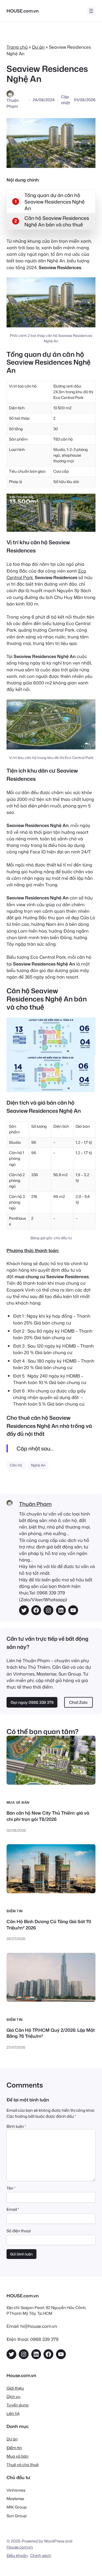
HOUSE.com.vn (23, 11)
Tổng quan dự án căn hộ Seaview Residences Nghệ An (55, 202)
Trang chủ (17, 47)
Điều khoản (17, 2555)
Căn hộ (16, 1465)
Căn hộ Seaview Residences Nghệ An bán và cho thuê (57, 221)
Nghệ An (38, 1465)
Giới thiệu (15, 2388)
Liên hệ (13, 2413)
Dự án (38, 47)
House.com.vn (20, 2547)
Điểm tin (15, 1911)
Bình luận (16, 2126)
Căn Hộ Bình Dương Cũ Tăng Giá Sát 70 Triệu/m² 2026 (49, 1925)
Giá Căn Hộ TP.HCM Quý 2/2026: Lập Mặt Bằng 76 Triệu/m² (51, 2033)
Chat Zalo (78, 1702)
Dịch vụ (13, 2397)
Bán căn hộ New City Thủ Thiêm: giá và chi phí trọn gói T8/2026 (48, 1816)
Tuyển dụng (18, 2405)
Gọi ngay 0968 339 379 (32, 1702)
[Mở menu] (91, 11)
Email (13, 2209)
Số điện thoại (18, 2231)
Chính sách (41, 2555)
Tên (11, 2188)
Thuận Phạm (35, 1504)
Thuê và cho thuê (23, 2465)
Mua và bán (18, 1802)
